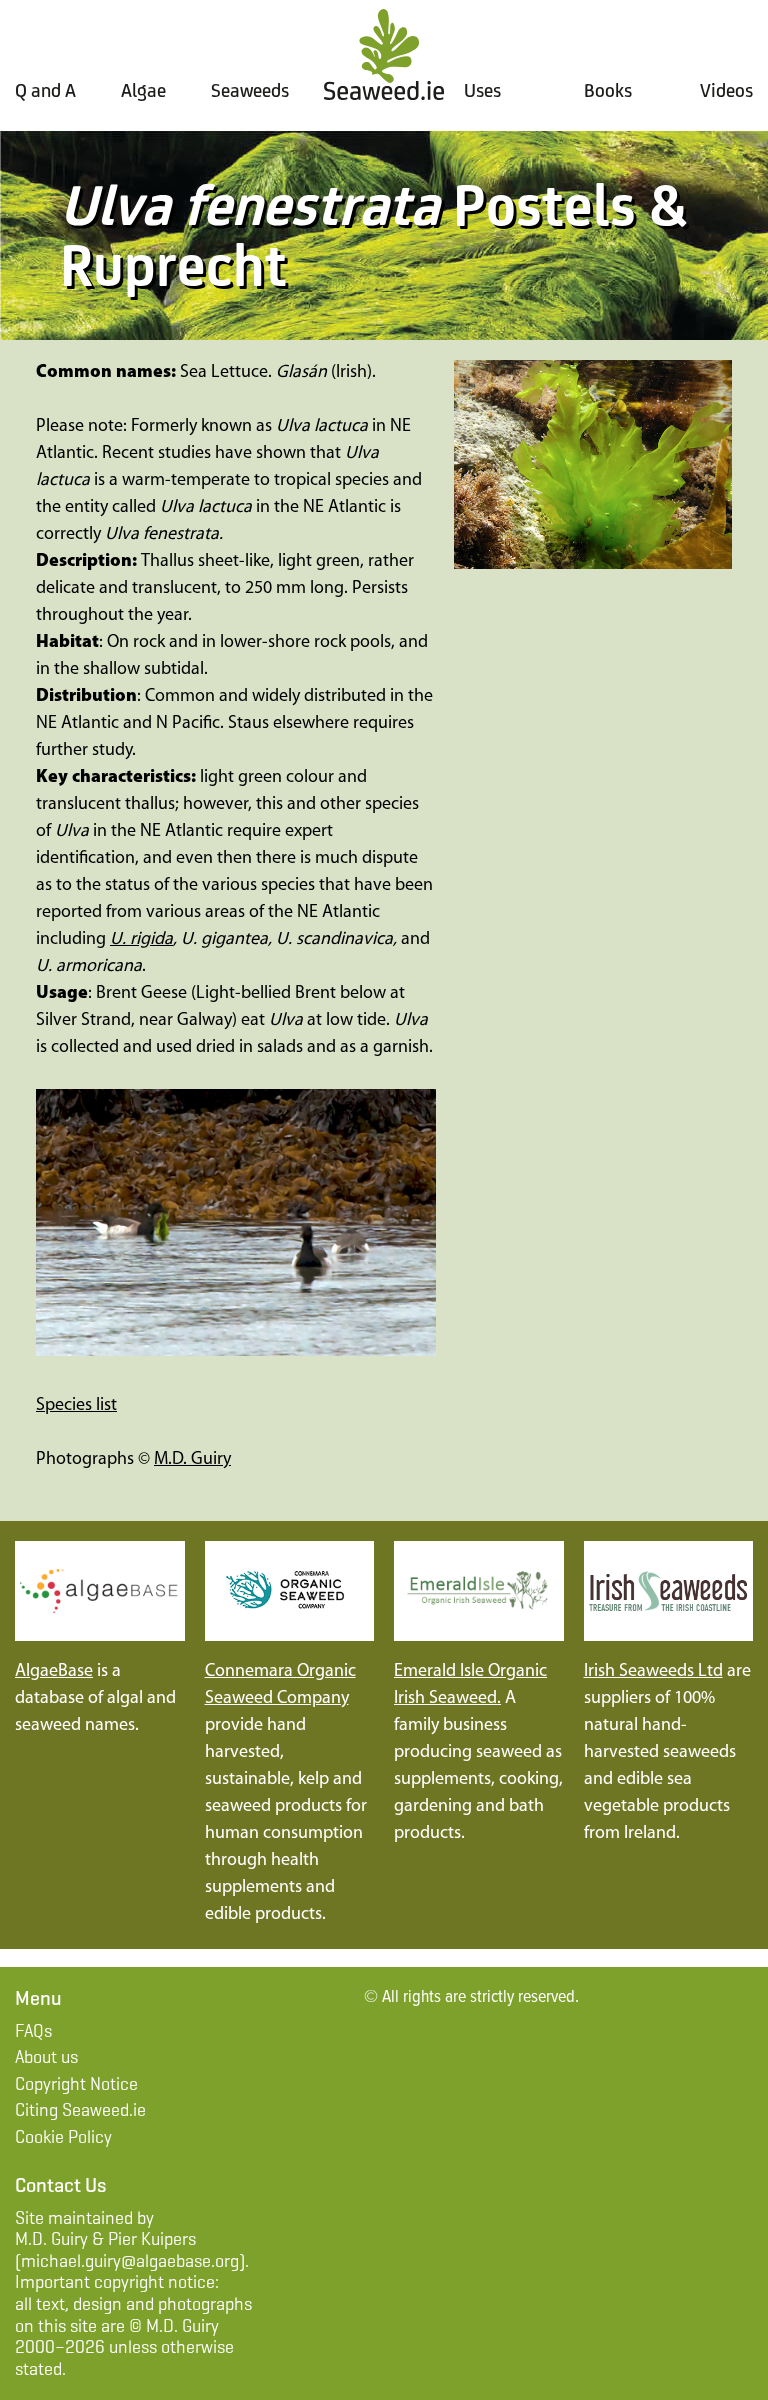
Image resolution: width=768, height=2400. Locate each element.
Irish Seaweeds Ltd (653, 1672)
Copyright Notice (76, 2084)
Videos (726, 90)
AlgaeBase (54, 1672)
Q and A (45, 90)
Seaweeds (250, 90)
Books (608, 90)
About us (46, 2057)
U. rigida (141, 940)
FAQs (33, 2031)
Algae (143, 90)
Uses (482, 90)
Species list (76, 1406)
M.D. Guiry (192, 1460)
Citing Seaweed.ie (80, 2110)
